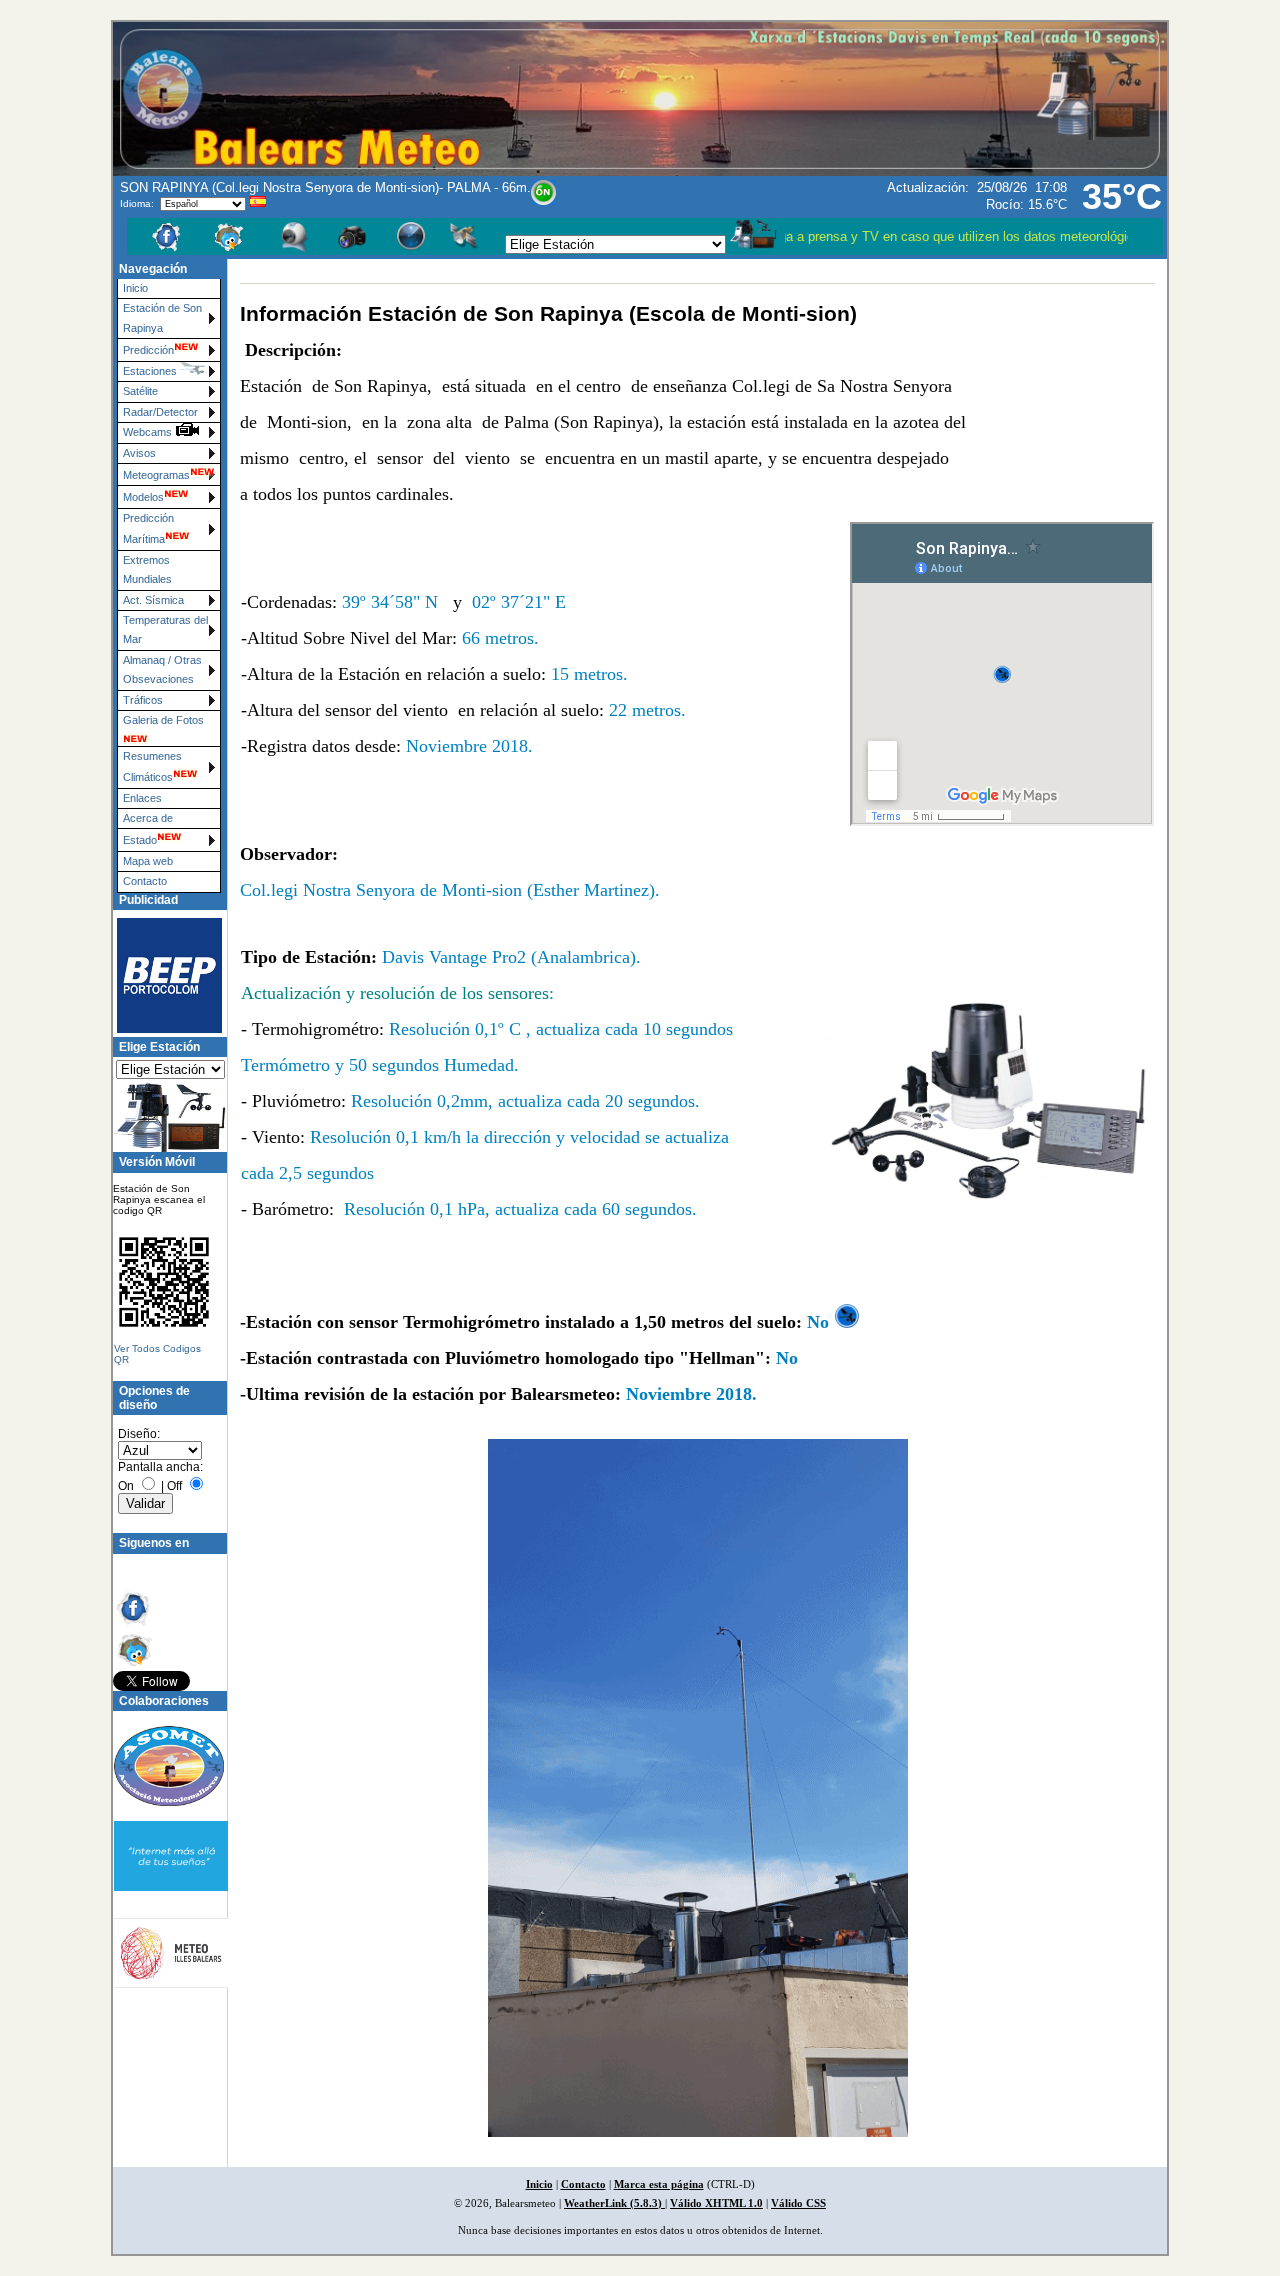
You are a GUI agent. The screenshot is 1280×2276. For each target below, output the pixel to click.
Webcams (149, 432)
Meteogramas (156, 475)
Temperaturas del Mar (165, 629)
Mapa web (148, 861)
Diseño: (139, 1434)
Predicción (148, 350)
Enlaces (142, 798)
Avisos (139, 453)
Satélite (140, 391)
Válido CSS (798, 2203)
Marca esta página (659, 2184)
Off (174, 1486)
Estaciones (150, 371)
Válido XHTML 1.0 (716, 2203)
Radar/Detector (160, 412)
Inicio (135, 288)
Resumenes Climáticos (152, 766)
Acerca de (148, 818)
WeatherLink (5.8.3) (614, 2203)
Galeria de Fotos (163, 720)
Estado (140, 840)
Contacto (145, 881)
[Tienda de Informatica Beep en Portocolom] (161, 975)
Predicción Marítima (148, 528)
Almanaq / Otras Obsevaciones (162, 669)
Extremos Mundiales (147, 569)
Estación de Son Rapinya (162, 317)
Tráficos (143, 700)
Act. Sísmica (153, 600)
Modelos (143, 497)
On (126, 1486)
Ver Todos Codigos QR (157, 1354)
